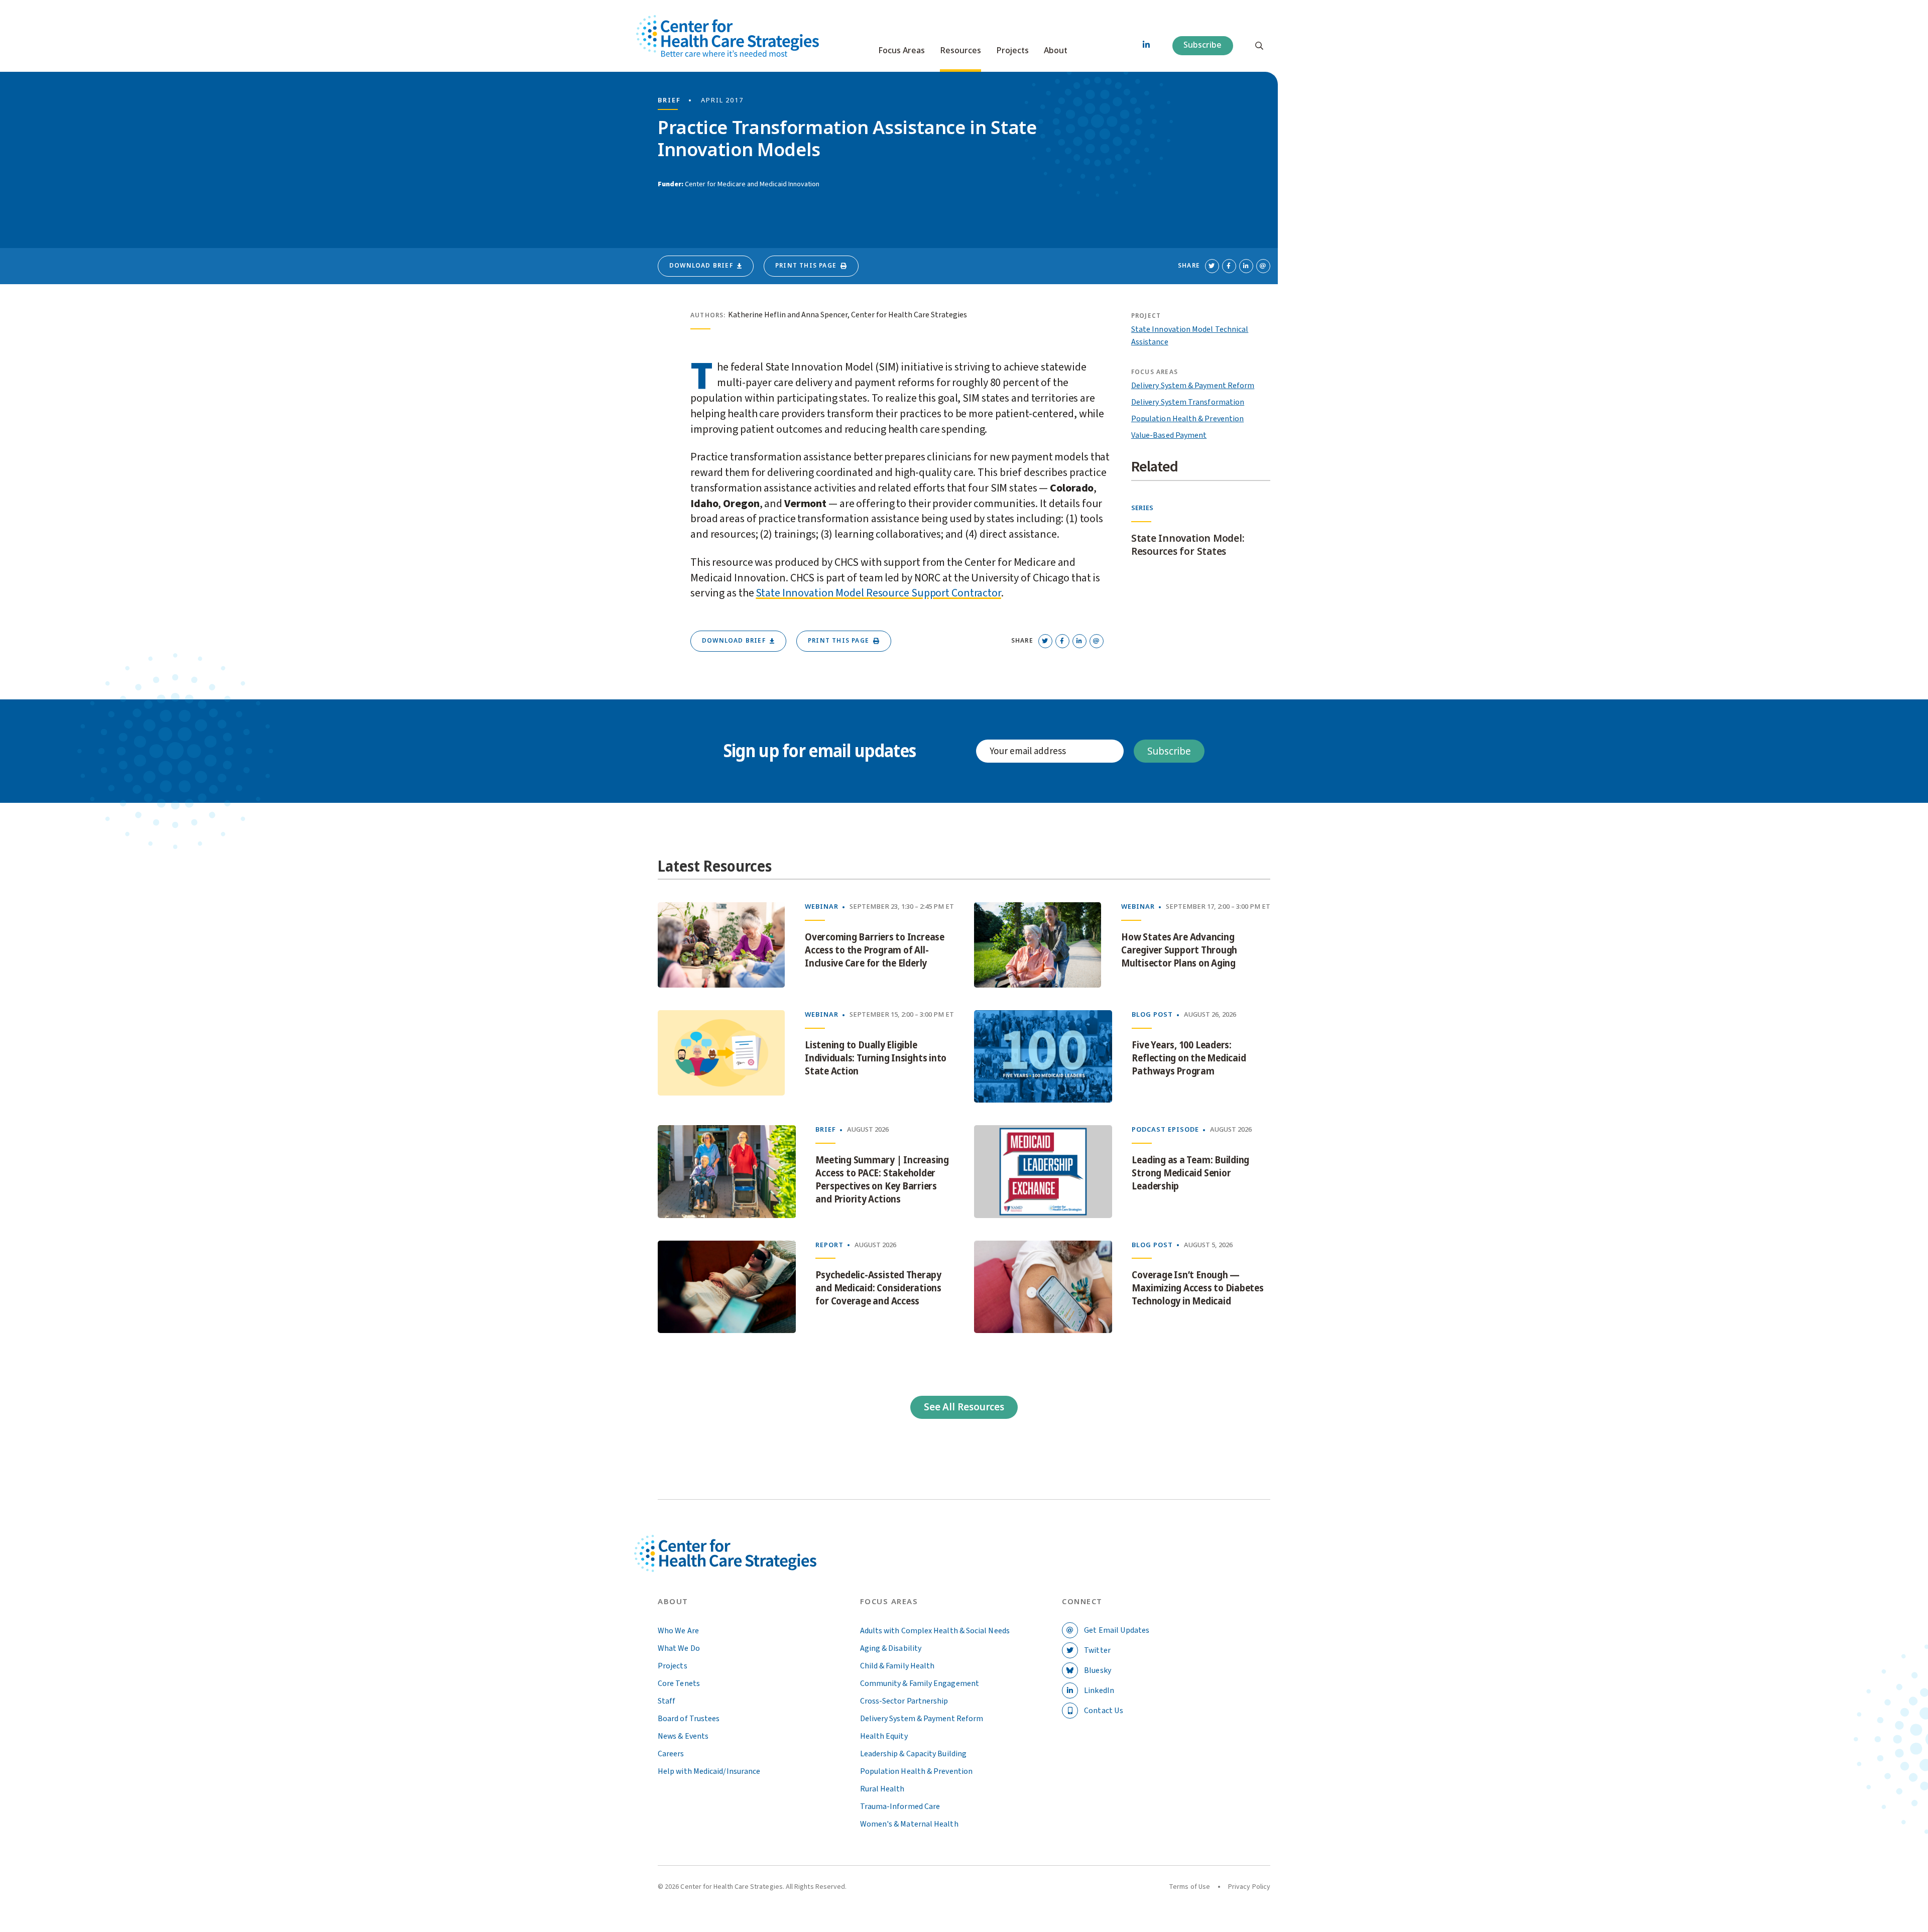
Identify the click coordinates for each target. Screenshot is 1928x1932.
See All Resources (964, 1407)
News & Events (683, 1736)
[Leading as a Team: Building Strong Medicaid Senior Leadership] (1043, 1171)
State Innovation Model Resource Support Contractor (878, 593)
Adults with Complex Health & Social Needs (935, 1631)
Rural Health (882, 1789)
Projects (1012, 51)
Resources (960, 51)
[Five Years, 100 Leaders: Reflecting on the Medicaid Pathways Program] (1043, 1056)
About (1056, 51)
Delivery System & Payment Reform (1193, 386)
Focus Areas (901, 51)
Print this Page (806, 266)
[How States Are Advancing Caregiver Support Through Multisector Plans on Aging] (1038, 945)
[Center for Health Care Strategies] (749, 1565)
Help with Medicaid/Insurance (709, 1771)
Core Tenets (679, 1683)
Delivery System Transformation (1188, 402)
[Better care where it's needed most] (728, 36)
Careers (671, 1754)
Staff (667, 1701)
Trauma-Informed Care (900, 1806)
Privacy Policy (1249, 1887)
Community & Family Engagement (920, 1683)
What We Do (679, 1648)
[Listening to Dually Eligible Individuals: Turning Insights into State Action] (721, 1056)
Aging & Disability (891, 1648)
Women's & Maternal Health (909, 1824)
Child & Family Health (897, 1666)
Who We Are (678, 1631)
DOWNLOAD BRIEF (701, 266)
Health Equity (884, 1736)
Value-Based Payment (1169, 435)
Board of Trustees (689, 1719)
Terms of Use (1189, 1887)
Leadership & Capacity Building (913, 1754)
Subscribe (1202, 45)
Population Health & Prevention (1187, 419)
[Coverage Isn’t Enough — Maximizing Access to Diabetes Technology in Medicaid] (1043, 1287)
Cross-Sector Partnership (904, 1701)
